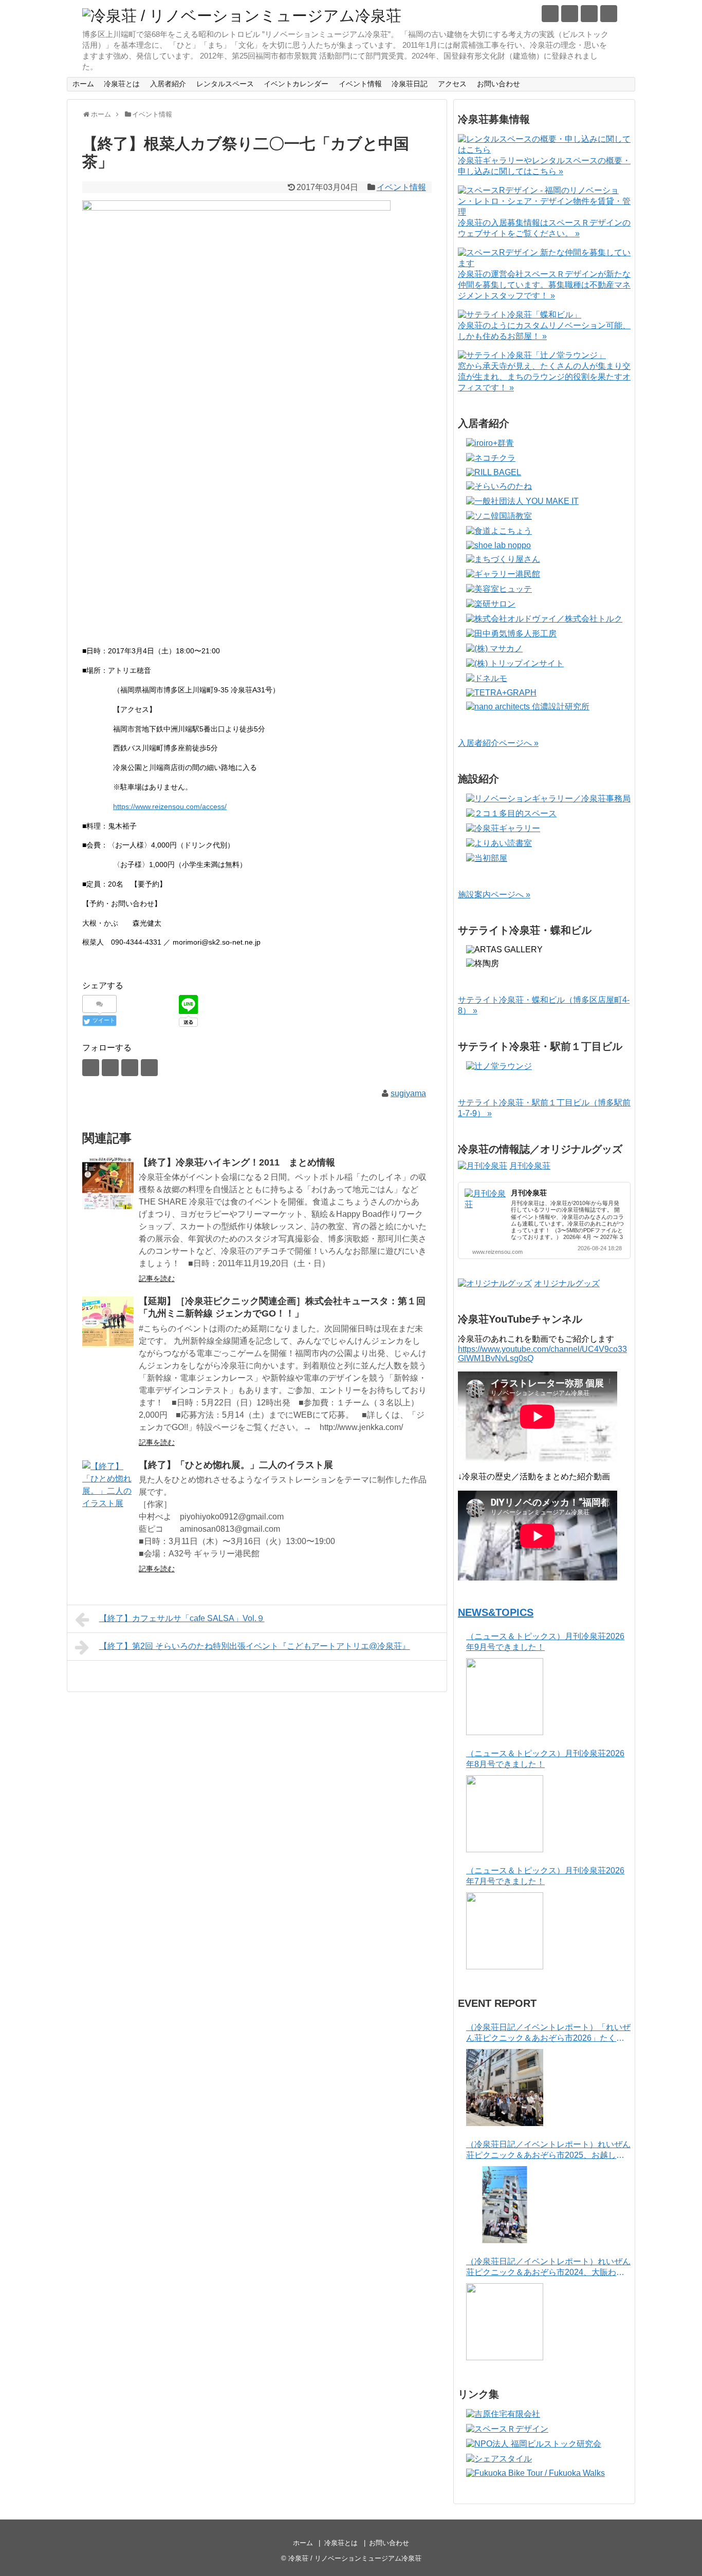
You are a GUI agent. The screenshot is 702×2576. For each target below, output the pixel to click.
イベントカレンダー (296, 84)
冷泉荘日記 (410, 84)
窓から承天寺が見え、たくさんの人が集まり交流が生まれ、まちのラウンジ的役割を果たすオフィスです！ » (544, 377)
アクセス (452, 84)
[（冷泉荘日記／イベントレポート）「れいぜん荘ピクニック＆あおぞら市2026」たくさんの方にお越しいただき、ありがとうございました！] (505, 2088)
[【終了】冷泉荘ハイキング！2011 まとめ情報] (108, 1183)
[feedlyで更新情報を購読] (589, 14)
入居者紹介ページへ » (498, 743)
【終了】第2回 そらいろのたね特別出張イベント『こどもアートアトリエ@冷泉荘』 (255, 1646)
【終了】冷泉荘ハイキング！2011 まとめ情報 (237, 1162)
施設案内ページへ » (494, 895)
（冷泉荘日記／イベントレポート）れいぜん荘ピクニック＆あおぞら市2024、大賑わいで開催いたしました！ (548, 2268)
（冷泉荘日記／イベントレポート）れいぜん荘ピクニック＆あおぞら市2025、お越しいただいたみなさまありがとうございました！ (548, 2150)
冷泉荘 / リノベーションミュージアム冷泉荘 (355, 2558)
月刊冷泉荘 (530, 1166)
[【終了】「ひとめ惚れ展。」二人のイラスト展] (108, 1486)
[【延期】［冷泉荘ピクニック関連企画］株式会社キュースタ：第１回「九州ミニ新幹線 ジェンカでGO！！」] (108, 1322)
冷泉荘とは (122, 84)
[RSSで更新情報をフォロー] (609, 14)
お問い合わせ (498, 84)
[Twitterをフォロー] (550, 14)
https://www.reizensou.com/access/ (170, 806)
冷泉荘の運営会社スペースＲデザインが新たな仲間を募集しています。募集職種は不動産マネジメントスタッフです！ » (544, 285)
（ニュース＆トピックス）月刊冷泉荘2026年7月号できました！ (545, 1876)
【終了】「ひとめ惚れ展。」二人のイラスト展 (236, 1465)
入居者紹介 (168, 84)
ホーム (83, 84)
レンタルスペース (225, 84)
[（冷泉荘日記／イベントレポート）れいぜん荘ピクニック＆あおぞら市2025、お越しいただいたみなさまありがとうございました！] (505, 2205)
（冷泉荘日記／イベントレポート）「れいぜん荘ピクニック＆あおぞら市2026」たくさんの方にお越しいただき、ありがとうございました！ (548, 2033)
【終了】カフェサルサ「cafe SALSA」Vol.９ (182, 1618)
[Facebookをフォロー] (570, 14)
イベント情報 (360, 84)
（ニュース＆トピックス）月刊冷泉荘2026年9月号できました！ (545, 1642)
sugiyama (408, 1093)
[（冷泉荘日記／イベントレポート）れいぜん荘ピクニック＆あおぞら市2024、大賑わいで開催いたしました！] (505, 2322)
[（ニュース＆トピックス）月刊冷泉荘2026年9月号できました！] (505, 1697)
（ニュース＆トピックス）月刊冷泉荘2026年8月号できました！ (545, 1759)
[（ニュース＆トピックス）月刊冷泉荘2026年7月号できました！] (505, 1931)
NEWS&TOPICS (496, 1612)
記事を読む (157, 1278)
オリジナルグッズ (567, 1283)
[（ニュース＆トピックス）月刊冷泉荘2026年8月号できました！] (505, 1814)
